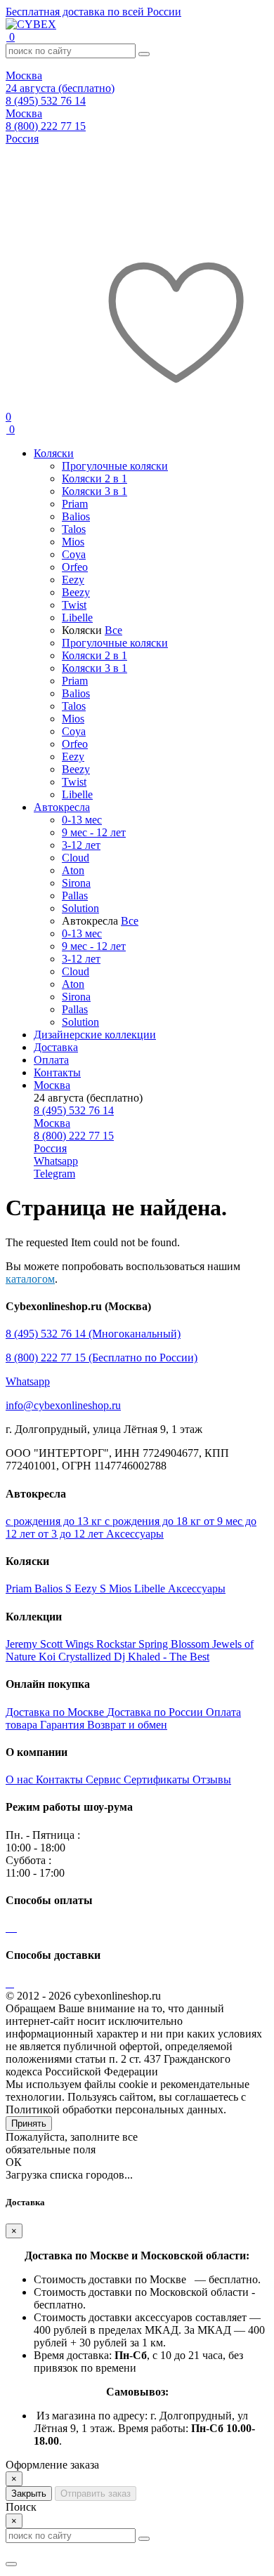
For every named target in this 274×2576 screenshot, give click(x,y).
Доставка (56, 1047)
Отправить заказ (96, 2494)
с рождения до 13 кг (55, 1521)
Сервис (105, 1779)
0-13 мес (82, 820)
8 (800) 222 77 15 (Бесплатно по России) (102, 1358)
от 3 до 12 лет (72, 1534)
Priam (75, 504)
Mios (73, 542)
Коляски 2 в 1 (94, 478)
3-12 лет (81, 845)
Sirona (76, 883)
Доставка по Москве (56, 1712)
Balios (76, 516)
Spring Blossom (175, 1644)
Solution (80, 908)
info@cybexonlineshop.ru (63, 1405)
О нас (21, 1779)
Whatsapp (28, 1381)
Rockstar (117, 1644)
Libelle (77, 617)
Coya (74, 554)
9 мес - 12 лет (94, 832)
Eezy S (92, 1588)
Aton (73, 870)
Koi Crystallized (76, 1657)
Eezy (73, 580)
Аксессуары (135, 1534)
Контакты (57, 1072)
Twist (74, 605)
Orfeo (75, 567)
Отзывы (212, 1779)
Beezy (76, 592)
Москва (52, 1085)
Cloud (76, 858)
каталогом (30, 1279)
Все (113, 630)
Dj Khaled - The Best (162, 1657)
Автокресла (62, 807)
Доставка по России (156, 1712)
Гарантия (64, 1725)
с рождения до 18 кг (154, 1521)
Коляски (54, 453)
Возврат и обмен (127, 1725)
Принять (29, 2123)
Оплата (51, 1060)
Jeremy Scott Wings (51, 1644)
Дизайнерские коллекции (95, 1035)
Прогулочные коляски (115, 466)
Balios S (54, 1588)
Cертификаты (158, 1779)
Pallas (75, 896)
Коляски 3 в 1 (94, 491)
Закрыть (29, 2494)
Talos (74, 529)
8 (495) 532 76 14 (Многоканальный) (93, 1334)
